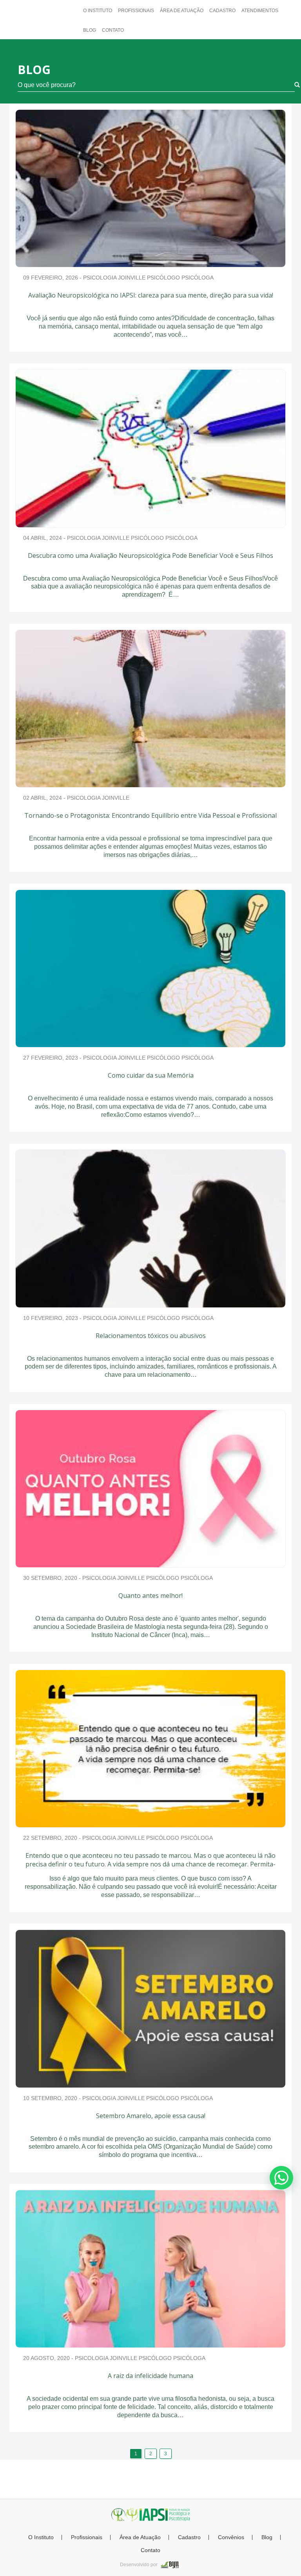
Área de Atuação (182, 11)
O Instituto (98, 11)
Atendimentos (260, 11)
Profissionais (136, 11)
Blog (90, 30)
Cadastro (222, 11)
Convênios (231, 2537)
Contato (113, 30)
